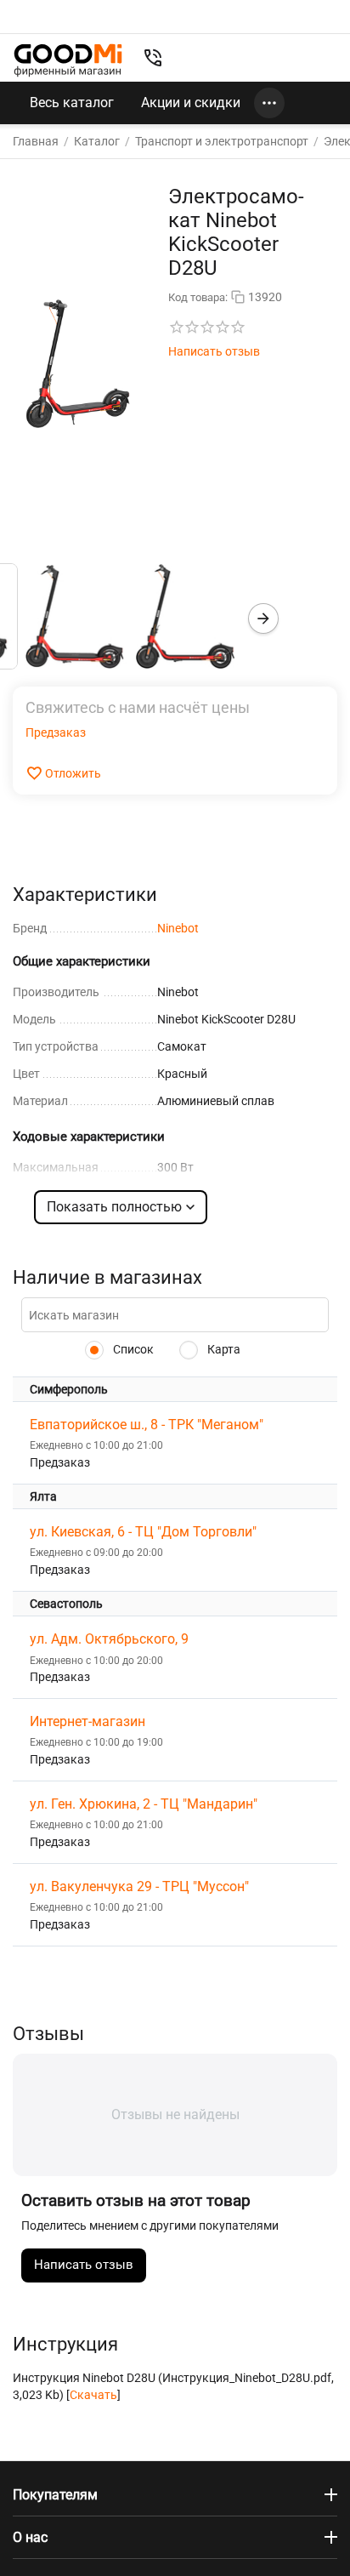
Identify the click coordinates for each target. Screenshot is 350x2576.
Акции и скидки (191, 103)
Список (132, 1349)
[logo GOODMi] (68, 60)
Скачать (93, 2395)
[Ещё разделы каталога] (269, 103)
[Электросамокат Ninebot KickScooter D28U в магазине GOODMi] (78, 363)
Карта (223, 1349)
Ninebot (178, 928)
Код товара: (198, 297)
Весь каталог (72, 103)
